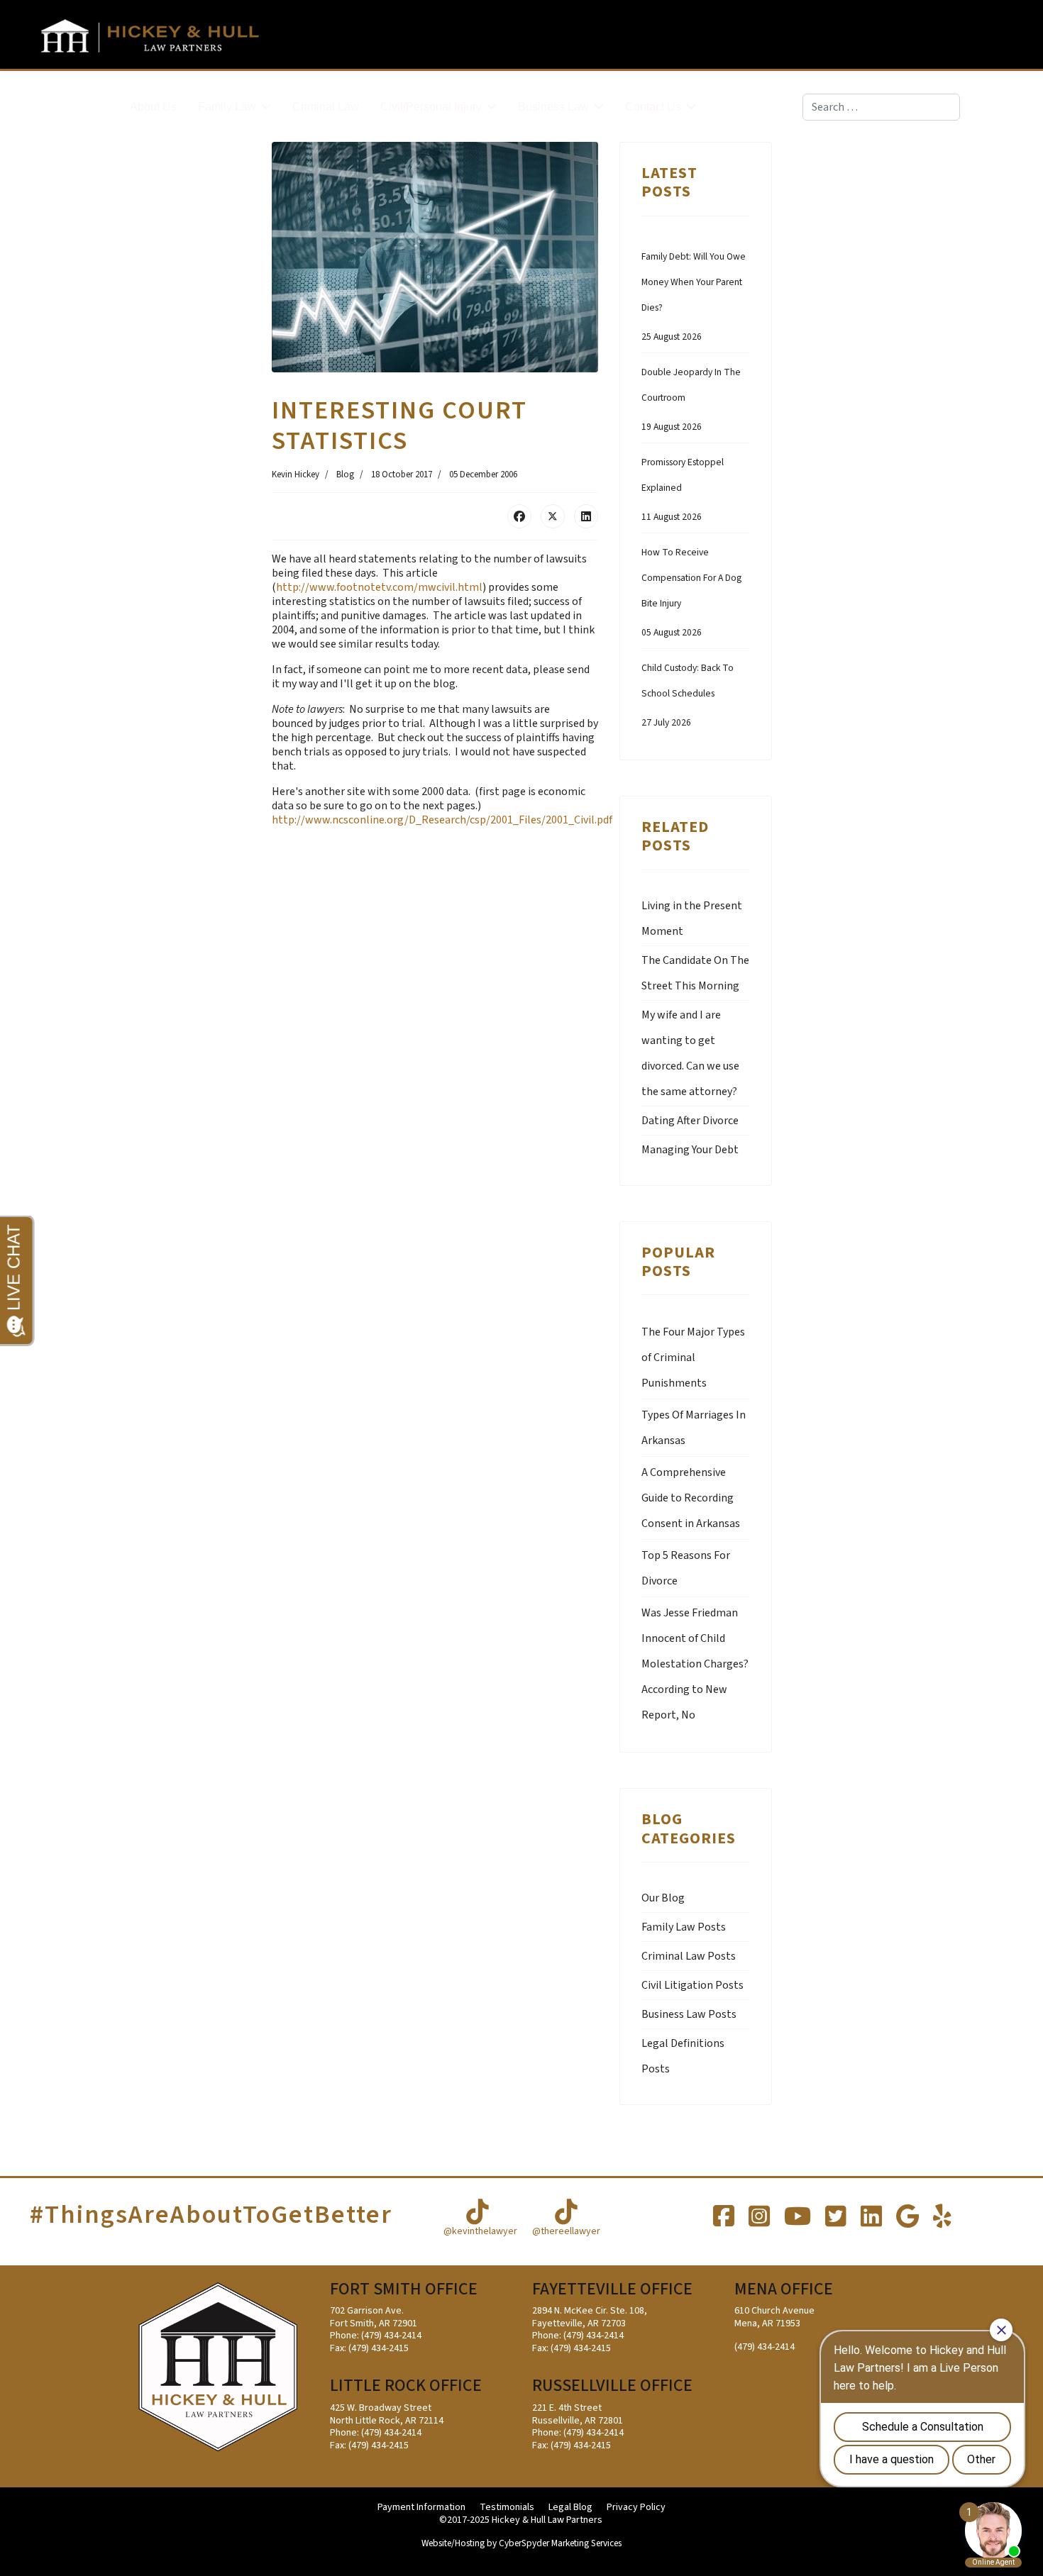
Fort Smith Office (404, 2289)
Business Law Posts (689, 2014)
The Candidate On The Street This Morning (695, 973)
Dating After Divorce (690, 1121)
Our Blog (663, 1898)
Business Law (553, 107)
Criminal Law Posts (689, 1956)
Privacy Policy (636, 2508)
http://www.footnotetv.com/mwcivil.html (379, 587)
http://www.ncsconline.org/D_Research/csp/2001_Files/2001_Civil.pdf (442, 820)
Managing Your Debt (690, 1150)
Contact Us (653, 107)
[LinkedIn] (586, 516)
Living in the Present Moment (692, 918)
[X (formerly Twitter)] (553, 516)
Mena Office (784, 2289)
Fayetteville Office (612, 2289)
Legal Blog (570, 2508)
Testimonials (507, 2508)
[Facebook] (519, 516)
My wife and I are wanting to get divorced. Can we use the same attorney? (690, 1053)
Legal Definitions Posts (683, 2056)
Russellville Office (612, 2386)
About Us (153, 107)
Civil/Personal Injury (431, 107)
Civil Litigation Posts (692, 1985)
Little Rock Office (406, 2386)
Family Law (227, 107)
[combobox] (881, 107)
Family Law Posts (684, 1927)
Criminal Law (326, 107)
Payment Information (421, 2508)
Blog (345, 474)
